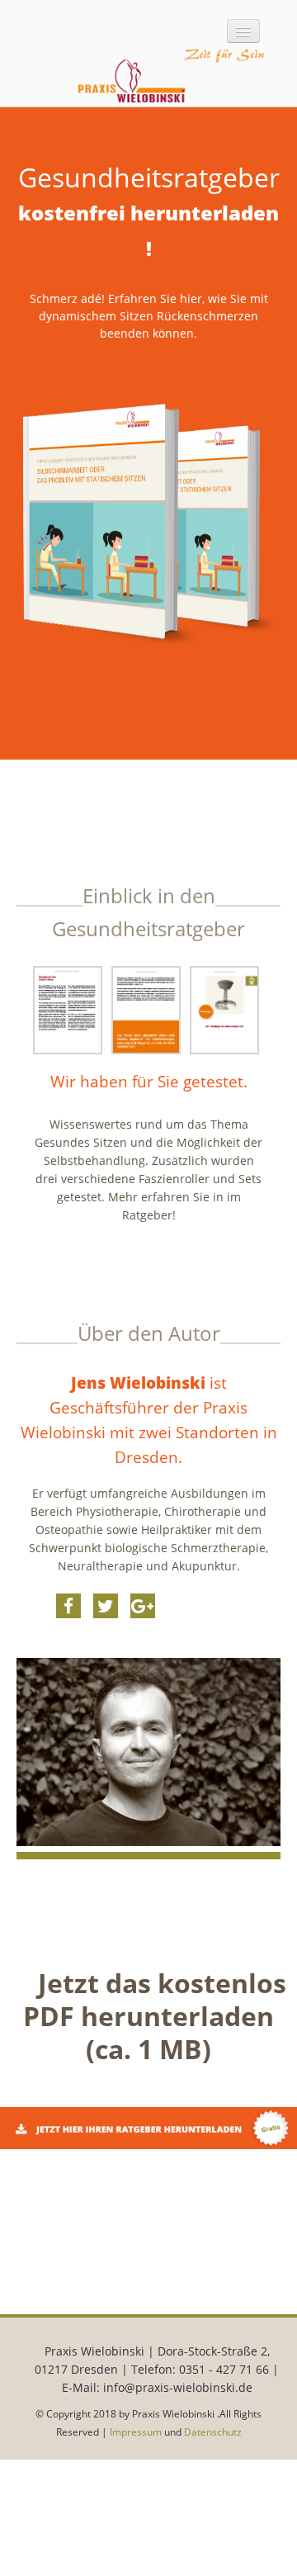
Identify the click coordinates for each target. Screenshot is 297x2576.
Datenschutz (213, 2432)
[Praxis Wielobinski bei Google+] (143, 1606)
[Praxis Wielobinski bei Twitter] (106, 1606)
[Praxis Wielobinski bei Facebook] (68, 1606)
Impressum (136, 2432)
